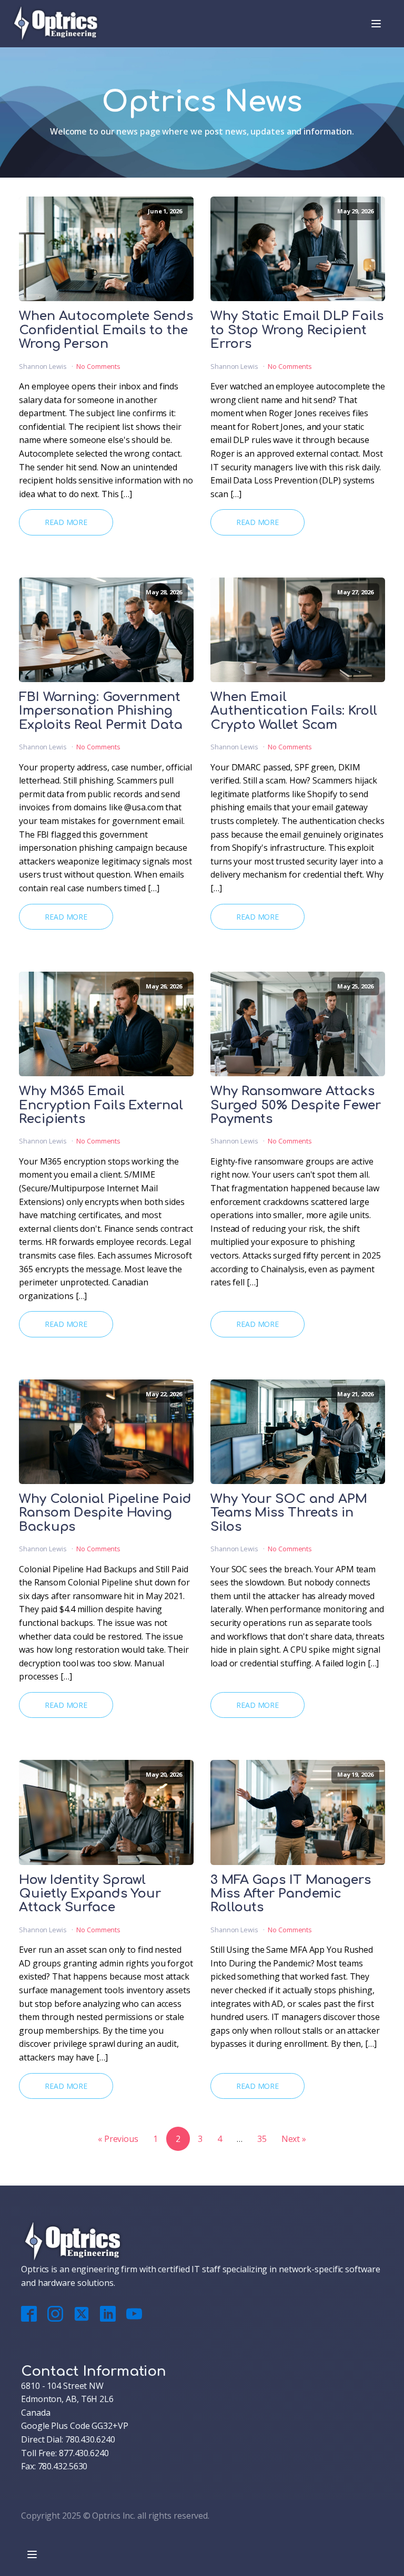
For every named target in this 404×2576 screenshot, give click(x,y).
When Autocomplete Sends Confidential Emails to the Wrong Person (106, 330)
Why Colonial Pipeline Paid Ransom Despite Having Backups (105, 1513)
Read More (66, 522)
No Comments (98, 366)
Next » (294, 2139)
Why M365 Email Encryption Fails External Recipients (101, 1105)
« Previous (118, 2139)
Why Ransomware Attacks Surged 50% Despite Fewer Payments (296, 1105)
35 (262, 2139)
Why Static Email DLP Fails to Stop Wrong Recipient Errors (297, 330)
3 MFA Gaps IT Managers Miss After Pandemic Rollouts (291, 1894)
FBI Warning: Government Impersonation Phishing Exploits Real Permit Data (101, 711)
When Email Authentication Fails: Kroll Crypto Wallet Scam (294, 711)
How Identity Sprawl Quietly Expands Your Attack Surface (90, 1894)
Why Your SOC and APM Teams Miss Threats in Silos (289, 1513)
